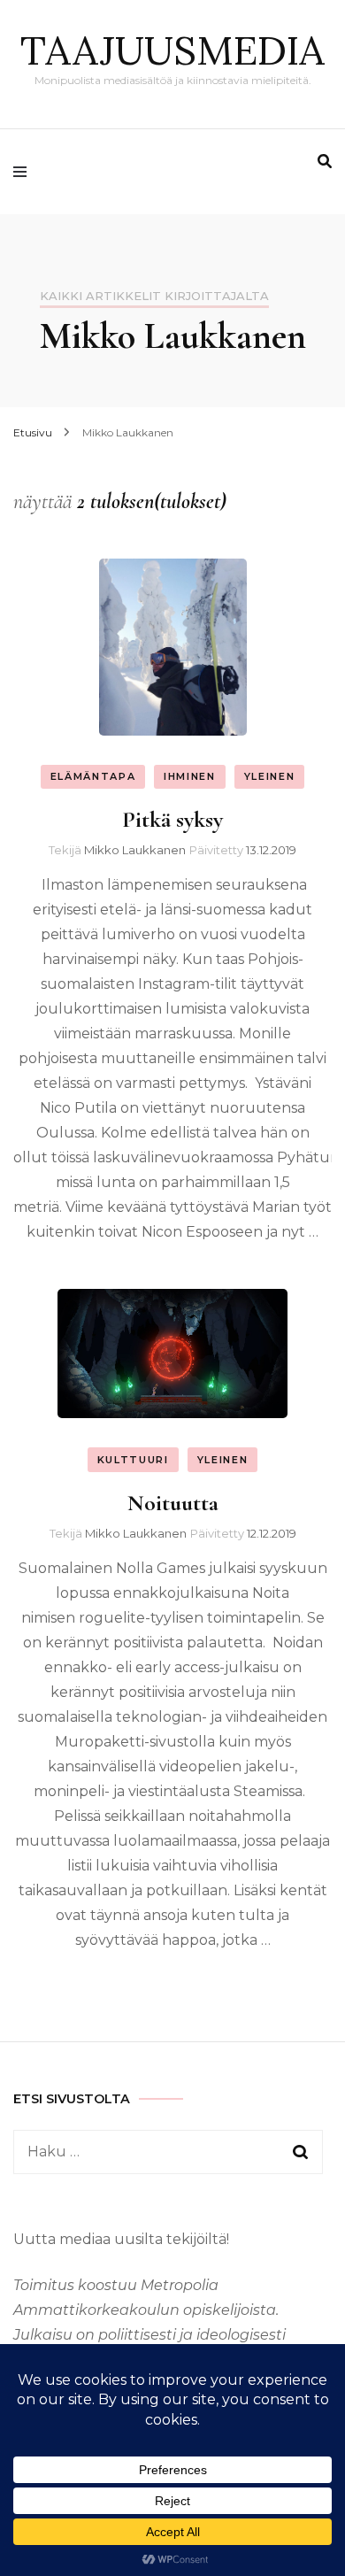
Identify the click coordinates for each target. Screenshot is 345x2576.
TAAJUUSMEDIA (172, 50)
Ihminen (190, 776)
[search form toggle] (325, 162)
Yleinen (270, 776)
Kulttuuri (133, 1460)
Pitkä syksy (172, 819)
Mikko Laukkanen (135, 850)
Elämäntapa (93, 776)
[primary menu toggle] (24, 172)
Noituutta (173, 1503)
